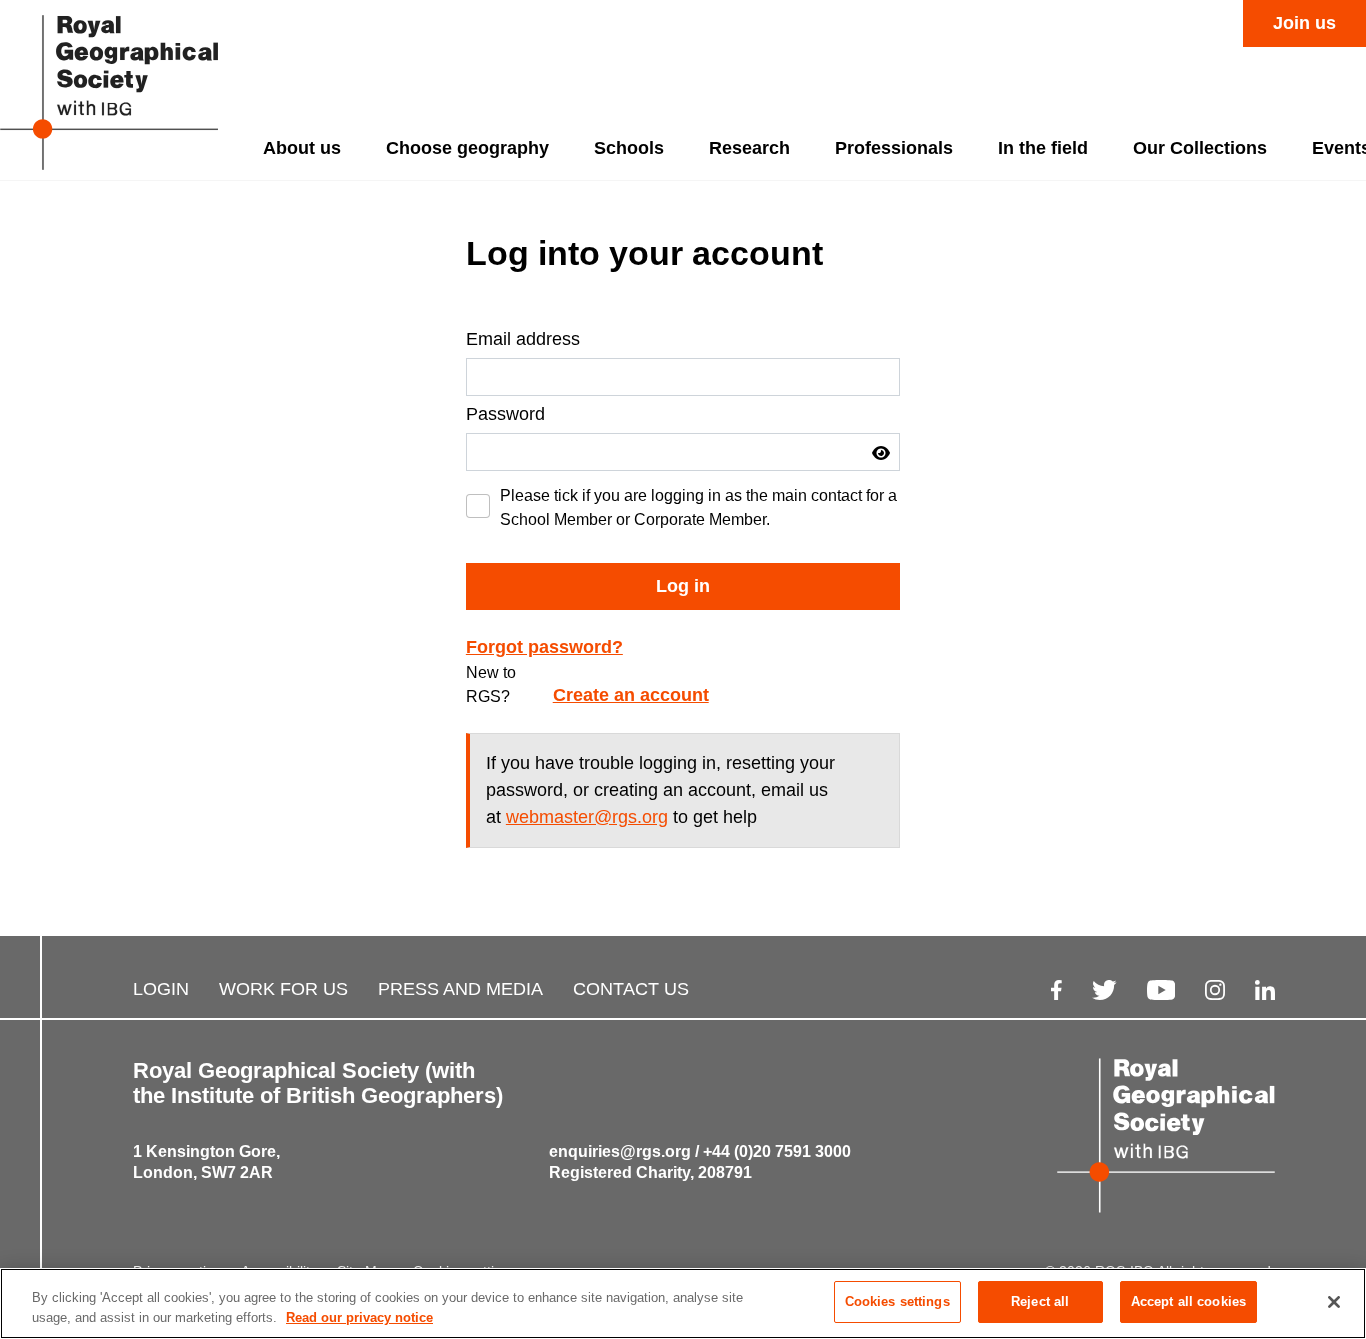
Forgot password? (544, 647)
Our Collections (1200, 148)
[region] (683, 1303)
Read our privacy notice (359, 1317)
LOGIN (161, 989)
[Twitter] (1104, 989)
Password (505, 414)
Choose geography (467, 148)
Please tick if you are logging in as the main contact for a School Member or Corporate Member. (698, 507)
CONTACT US (631, 989)
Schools (629, 148)
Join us (1304, 23)
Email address (523, 339)
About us (302, 148)
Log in (683, 586)
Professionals (894, 148)
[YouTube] (1161, 989)
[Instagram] (1215, 989)
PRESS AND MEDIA (460, 989)
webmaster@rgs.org (587, 817)
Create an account (631, 695)
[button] (881, 453)
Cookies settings (897, 1301)
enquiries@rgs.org (620, 1151)
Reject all (1040, 1301)
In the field (1043, 148)
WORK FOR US (283, 989)
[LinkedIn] (1265, 989)
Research (749, 148)
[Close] (1334, 1302)
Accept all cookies (1188, 1301)
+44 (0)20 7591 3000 (777, 1151)
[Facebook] (1056, 989)
